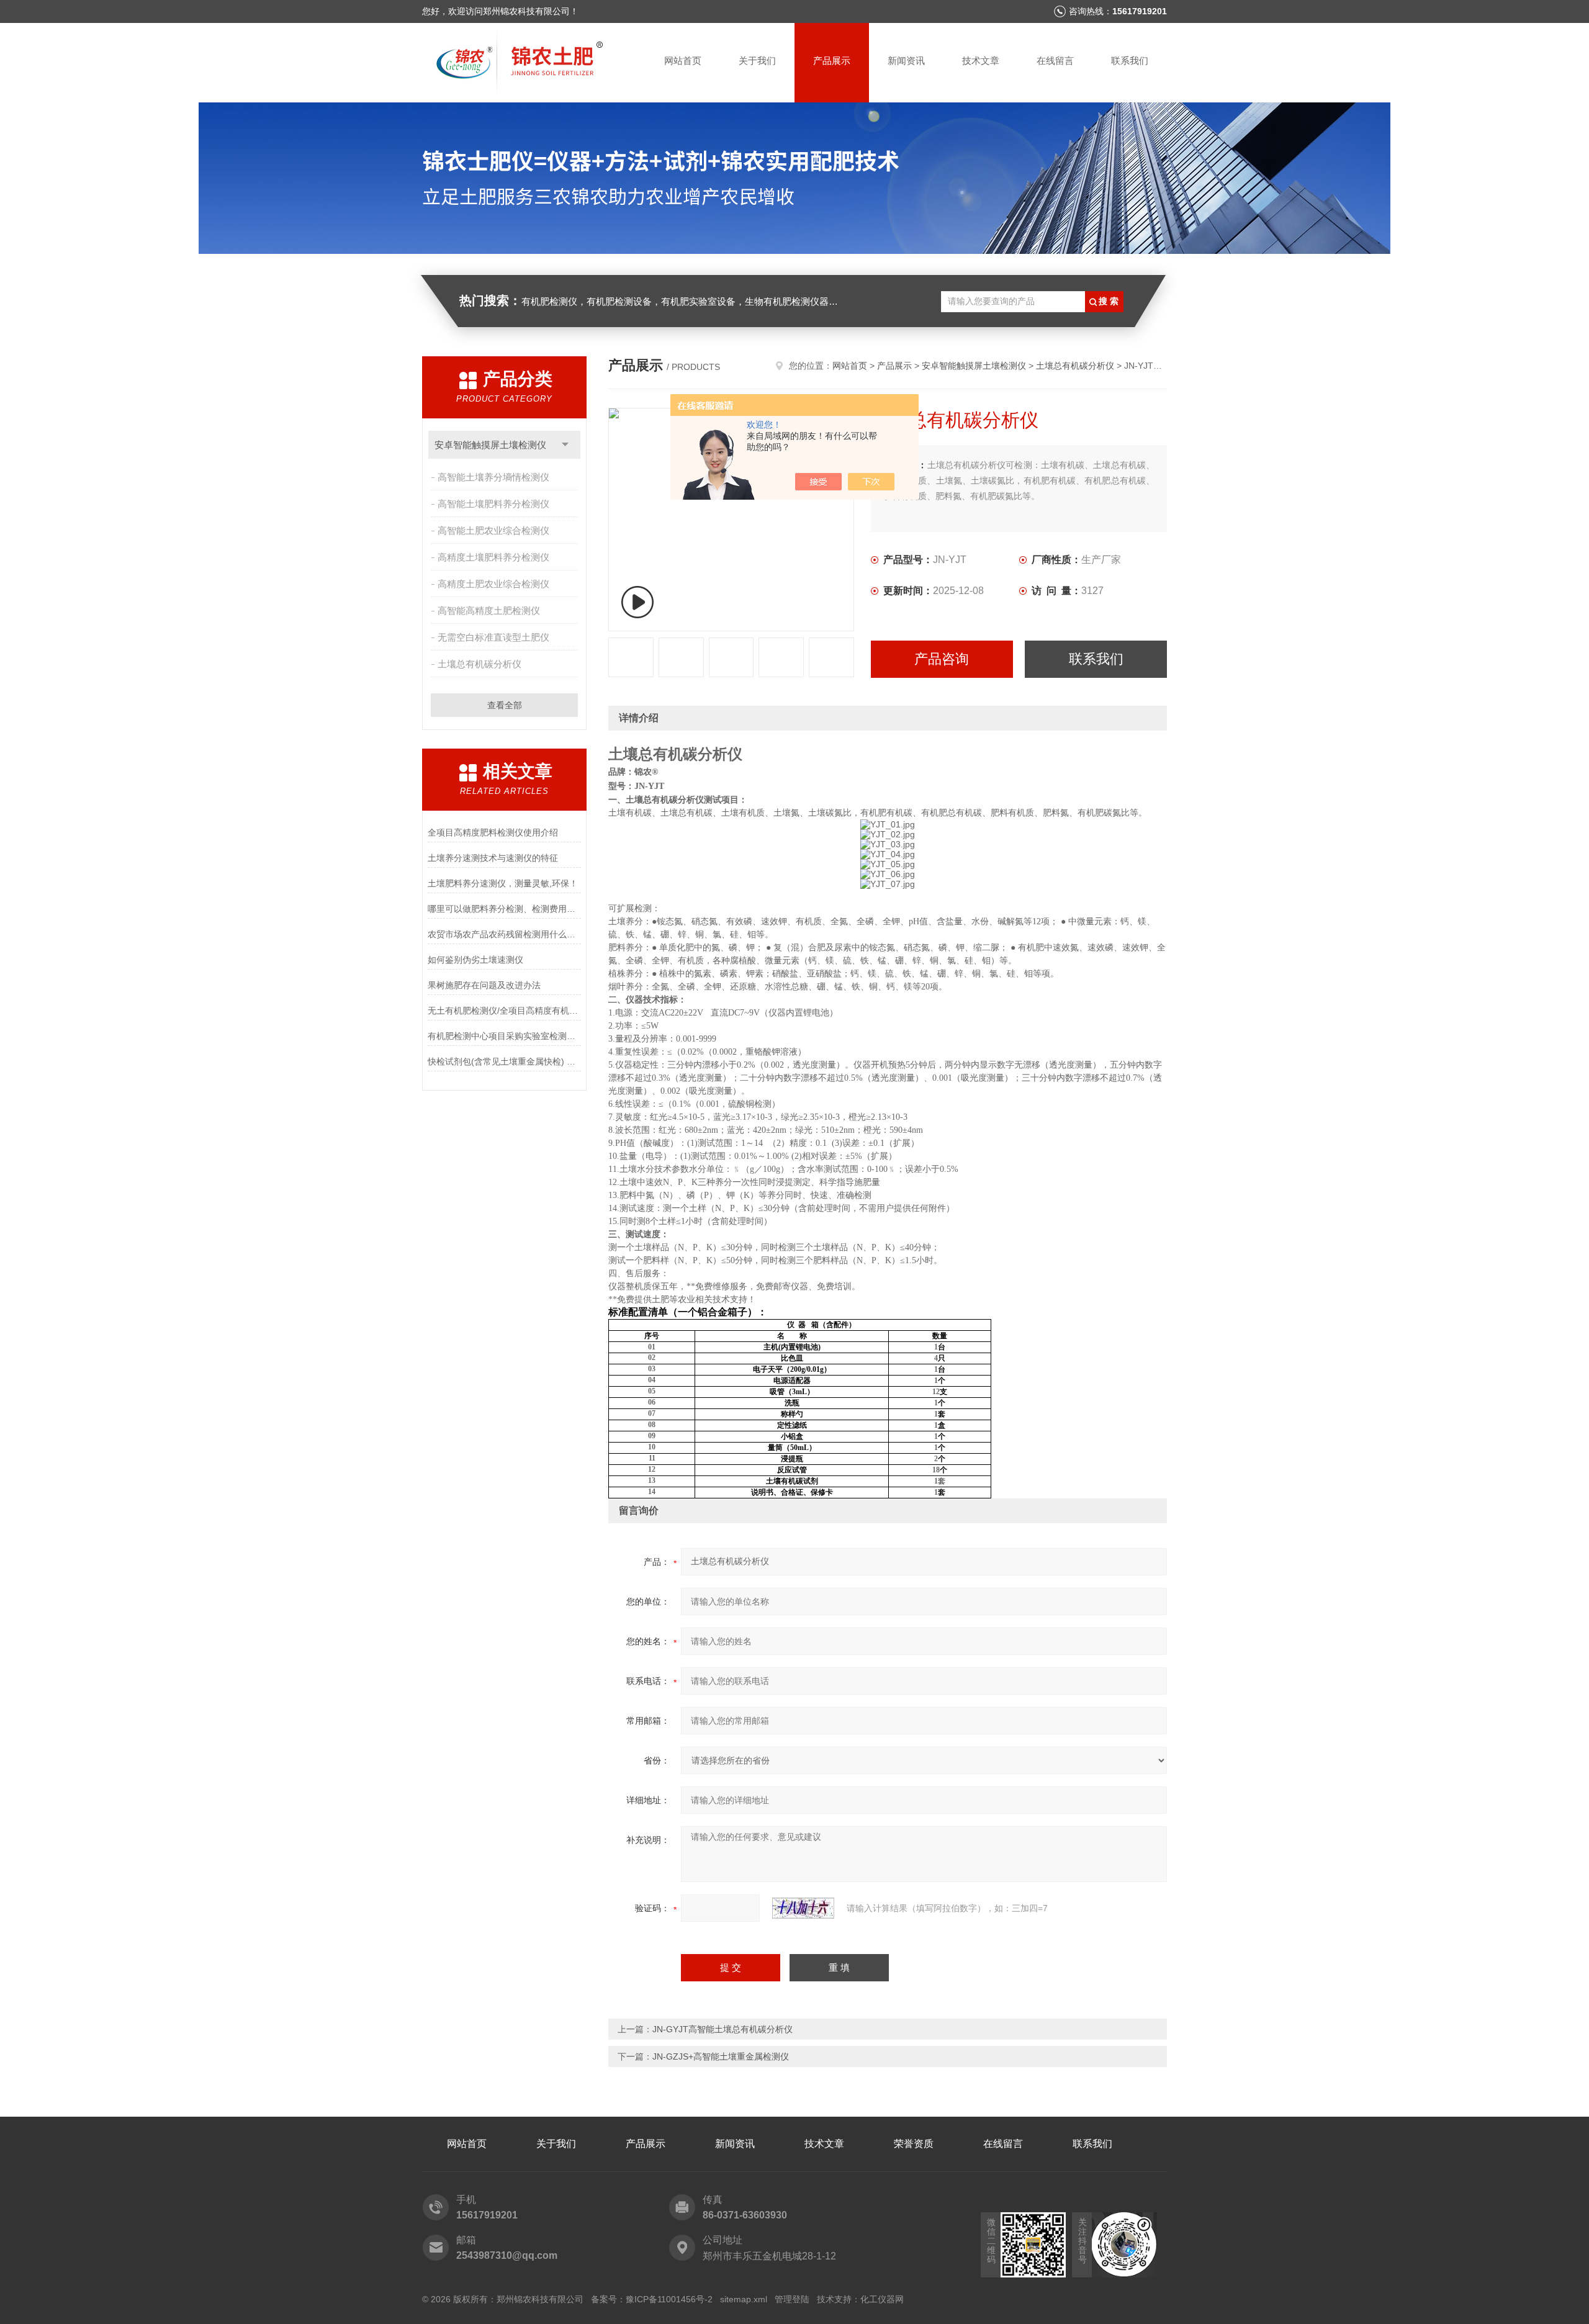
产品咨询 (942, 659)
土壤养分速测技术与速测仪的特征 (493, 858)
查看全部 (505, 705)
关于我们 (757, 61)
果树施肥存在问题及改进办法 (484, 985)
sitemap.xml (744, 2299)
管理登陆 (792, 2299)
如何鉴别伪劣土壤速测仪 (475, 960)
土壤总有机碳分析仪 (479, 664)
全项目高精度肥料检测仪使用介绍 (493, 832)
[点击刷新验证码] (803, 1908)
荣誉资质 (914, 2144)
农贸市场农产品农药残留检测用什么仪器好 (504, 934)
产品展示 (832, 61)
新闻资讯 (906, 61)
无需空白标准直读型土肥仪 (493, 637)
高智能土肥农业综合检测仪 (493, 530)
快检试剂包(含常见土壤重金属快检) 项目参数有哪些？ (504, 1061)
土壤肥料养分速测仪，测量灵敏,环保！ (503, 883)
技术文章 (981, 61)
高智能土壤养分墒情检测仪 (493, 477)
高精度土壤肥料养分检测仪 (493, 557)
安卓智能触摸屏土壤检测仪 (490, 445)
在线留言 (1055, 61)
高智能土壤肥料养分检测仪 (493, 504)
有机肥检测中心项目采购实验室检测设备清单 (504, 1036)
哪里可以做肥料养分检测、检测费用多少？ (504, 909)
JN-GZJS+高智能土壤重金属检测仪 (721, 2056)
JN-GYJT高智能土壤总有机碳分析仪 (722, 2029)
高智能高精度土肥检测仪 (489, 610)
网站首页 (683, 61)
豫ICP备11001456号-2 (669, 2299)
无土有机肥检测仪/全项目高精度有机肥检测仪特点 (504, 1011)
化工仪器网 (882, 2299)
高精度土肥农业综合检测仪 (493, 584)
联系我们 (1130, 61)
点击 (565, 445)
